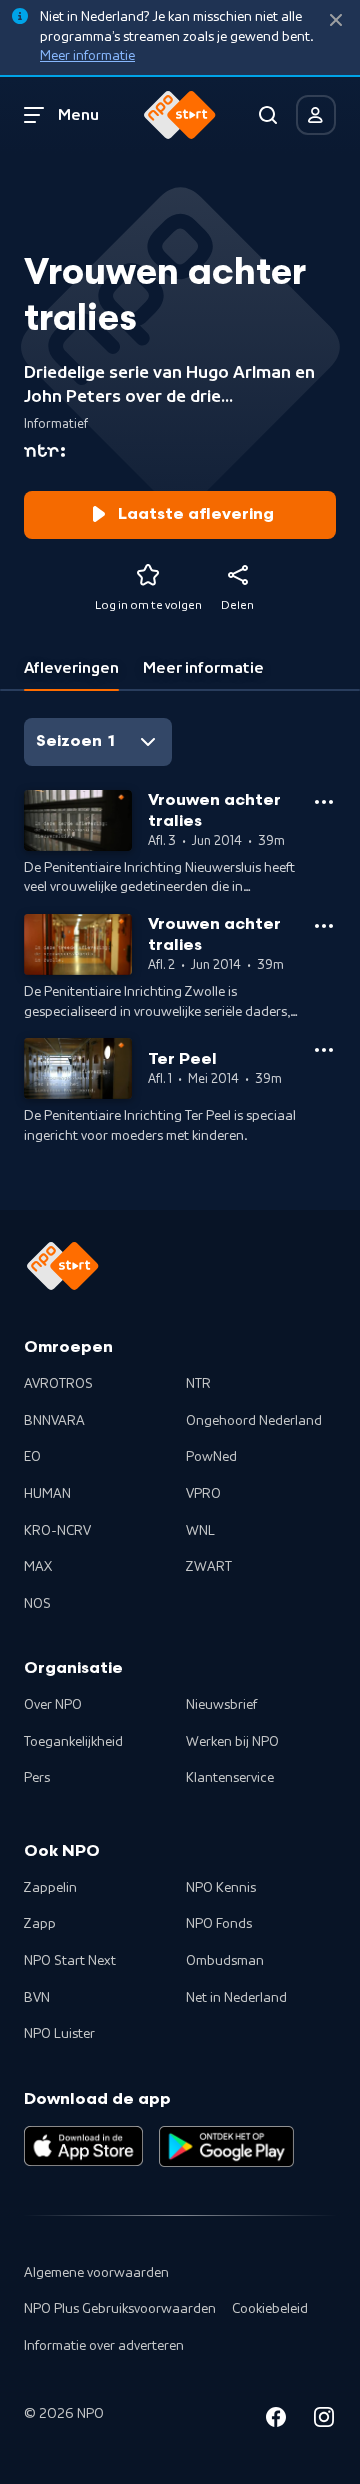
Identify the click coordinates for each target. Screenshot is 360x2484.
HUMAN (47, 1494)
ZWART (209, 1567)
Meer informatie (87, 56)
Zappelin (50, 1888)
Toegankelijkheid (73, 1742)
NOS (37, 1604)
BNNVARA (54, 1421)
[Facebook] (276, 2420)
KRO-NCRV (57, 1531)
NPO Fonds (219, 1924)
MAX (38, 1567)
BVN (37, 1998)
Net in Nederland (236, 1998)
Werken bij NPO (232, 1742)
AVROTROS (58, 1384)
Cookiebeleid (270, 2309)
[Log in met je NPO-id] (316, 115)
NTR (198, 1384)
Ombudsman (225, 1961)
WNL (200, 1531)
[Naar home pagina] (180, 115)
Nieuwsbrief (221, 1705)
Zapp (40, 1924)
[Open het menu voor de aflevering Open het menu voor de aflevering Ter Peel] (324, 1050)
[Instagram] (324, 2420)
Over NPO (53, 1705)
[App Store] (83, 2146)
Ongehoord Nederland (254, 1421)
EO (32, 1457)
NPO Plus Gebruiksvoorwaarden (120, 2309)
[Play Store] (226, 2146)
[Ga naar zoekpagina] (268, 115)
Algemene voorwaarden (96, 2273)
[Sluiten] (336, 20)
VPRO (203, 1494)
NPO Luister (59, 2034)
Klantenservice (230, 1778)
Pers (37, 1778)
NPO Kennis (221, 1888)
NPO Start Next (70, 1961)
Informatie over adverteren (104, 2346)
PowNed (211, 1457)
